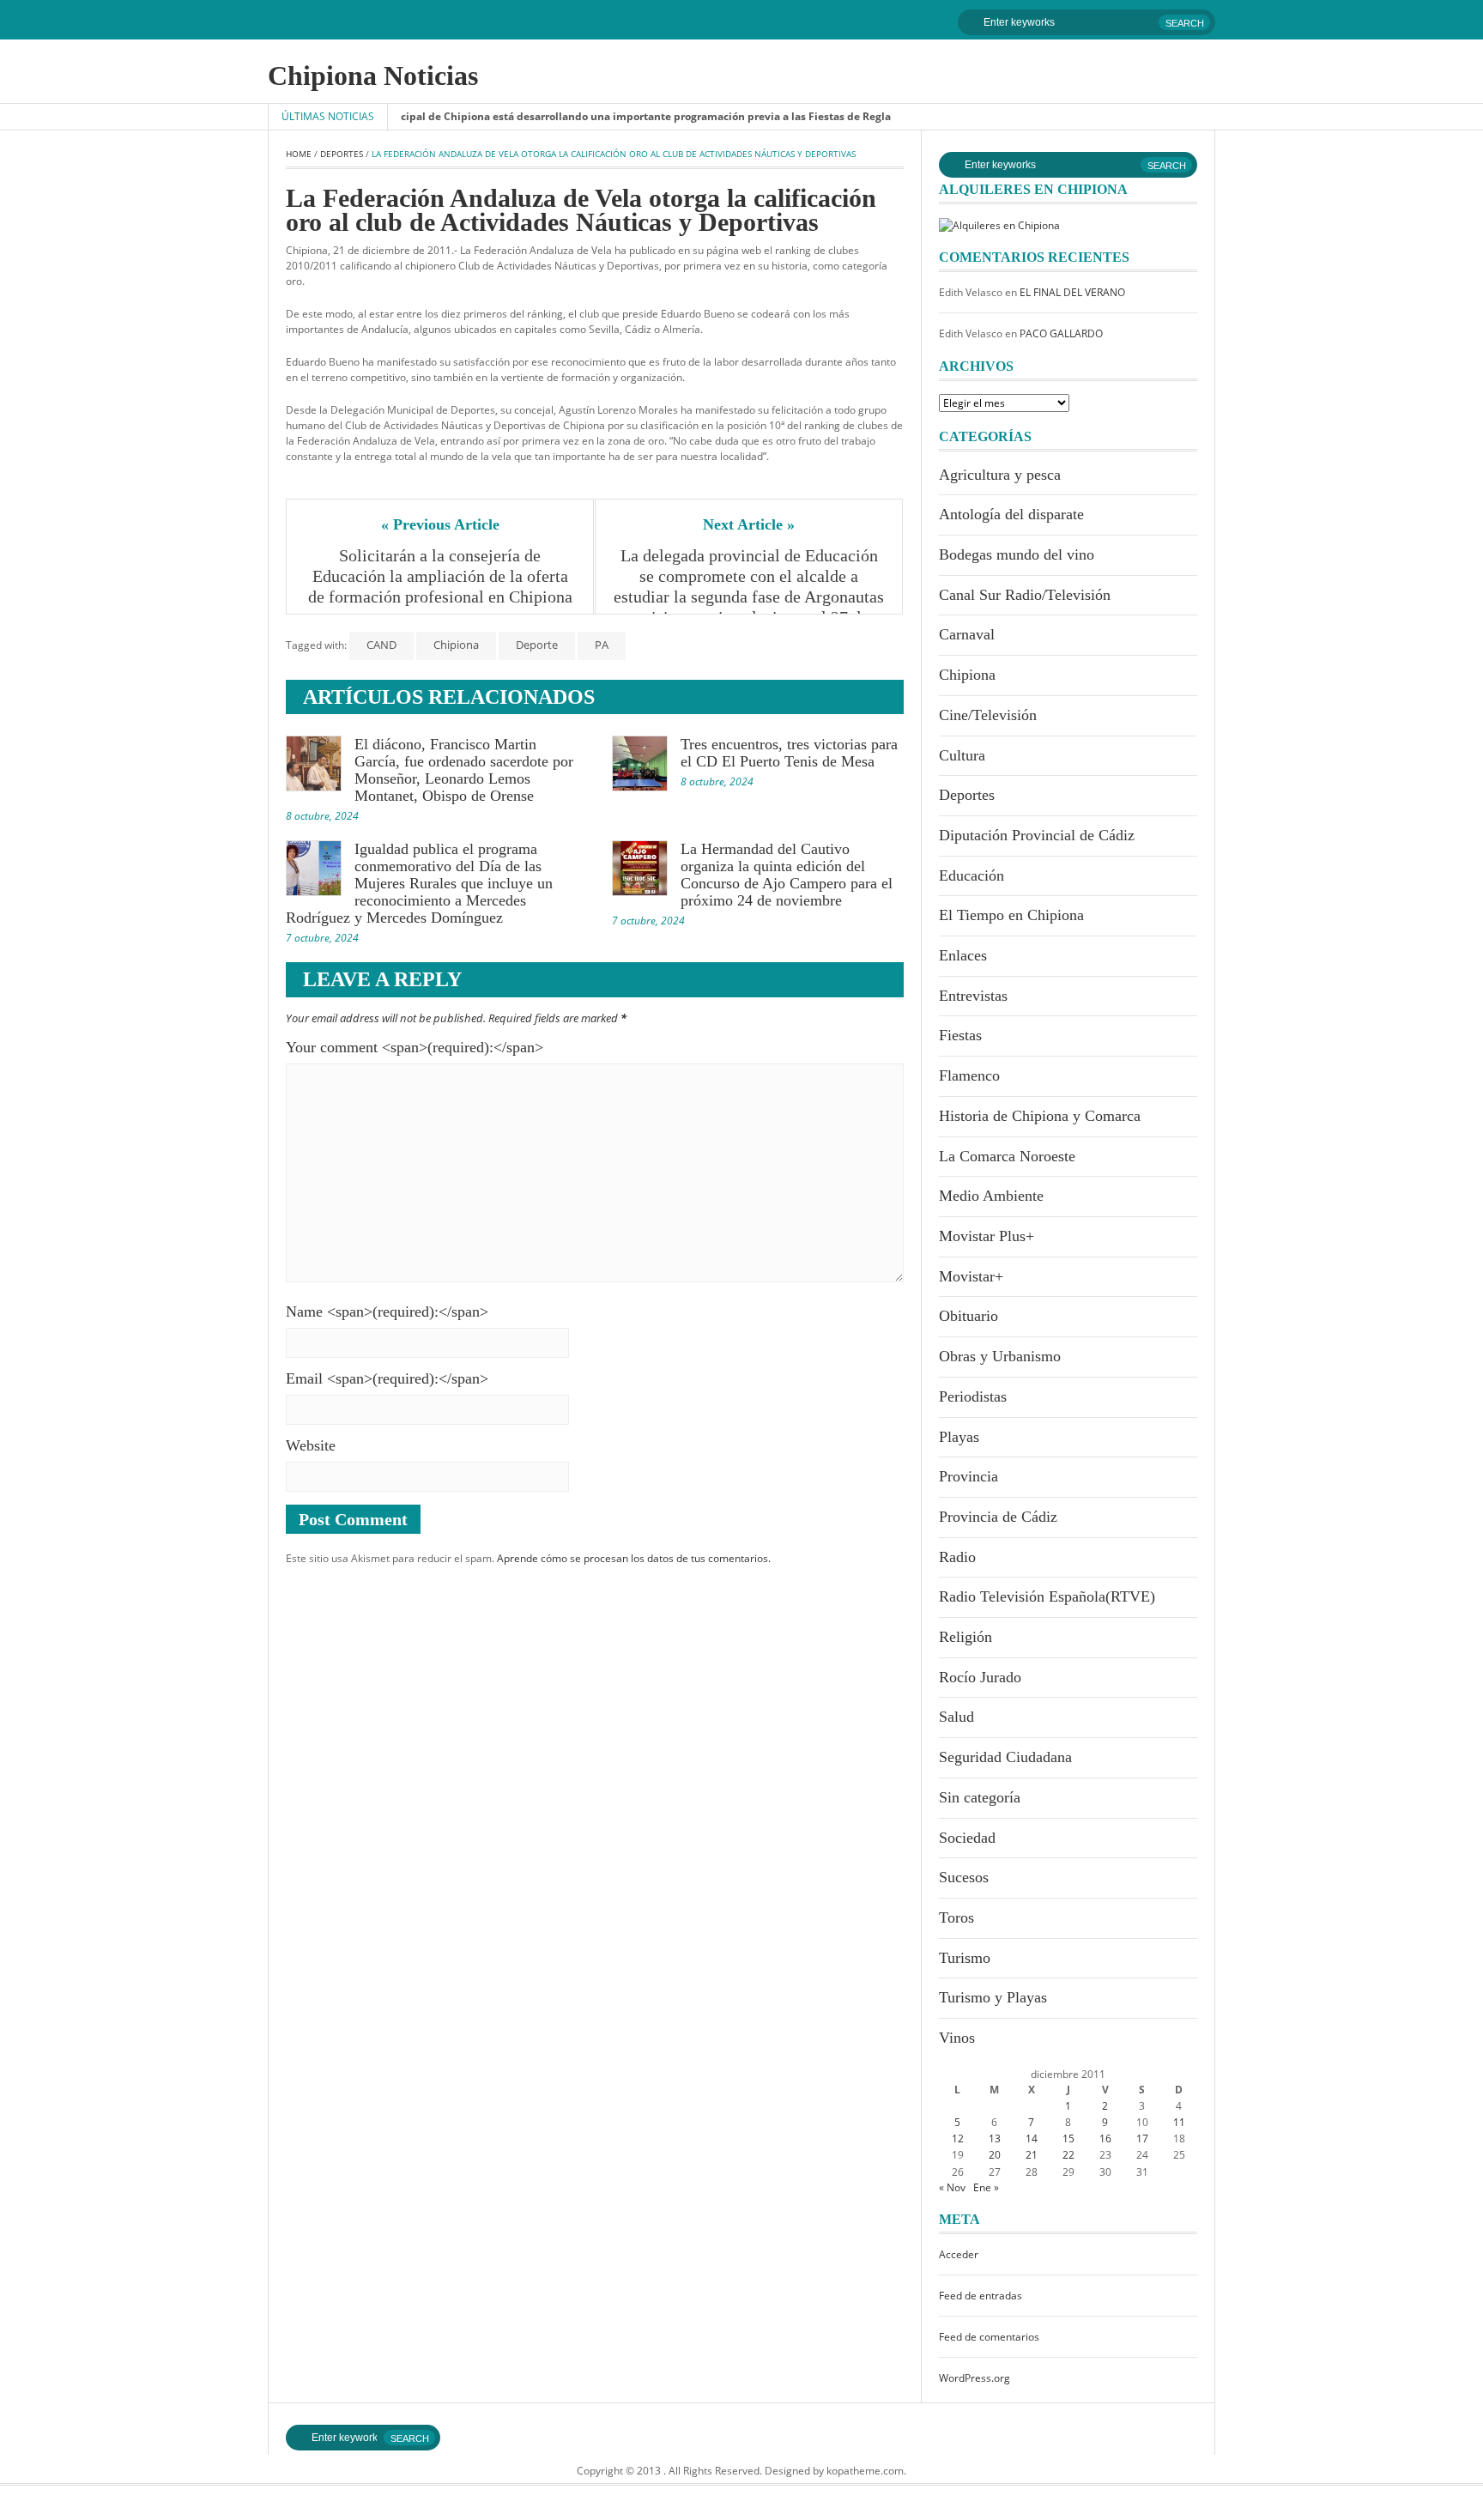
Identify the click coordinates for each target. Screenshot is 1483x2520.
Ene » (986, 2187)
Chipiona (456, 645)
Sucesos (964, 1877)
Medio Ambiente (991, 1196)
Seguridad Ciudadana (1005, 1757)
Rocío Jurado (980, 1677)
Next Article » (749, 524)
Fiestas (960, 1035)
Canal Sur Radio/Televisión (1025, 595)
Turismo (965, 1958)
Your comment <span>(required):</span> (415, 1047)
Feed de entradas (981, 2296)
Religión (965, 1637)
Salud (956, 1717)
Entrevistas (973, 996)
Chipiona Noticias (373, 76)
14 (1032, 2138)
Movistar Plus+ (987, 1236)
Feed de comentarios (989, 2337)
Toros (956, 1917)
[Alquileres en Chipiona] (999, 224)
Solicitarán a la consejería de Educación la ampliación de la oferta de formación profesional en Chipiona (440, 576)
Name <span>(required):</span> (387, 1311)
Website (311, 1445)
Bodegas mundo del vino (1017, 554)
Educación (972, 875)
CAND (381, 645)
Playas (959, 1437)
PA (602, 645)
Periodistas (973, 1396)
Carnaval (967, 634)
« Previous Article (440, 524)
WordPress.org (975, 2378)
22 (1068, 2155)
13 (995, 2138)
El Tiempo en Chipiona (1011, 915)
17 (1142, 2138)
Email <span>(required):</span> (387, 1378)
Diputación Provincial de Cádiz (1037, 835)
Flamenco (969, 1075)
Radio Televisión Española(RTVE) (1047, 1596)
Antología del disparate (1011, 514)
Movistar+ (971, 1276)
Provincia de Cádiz (998, 1517)
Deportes (342, 154)
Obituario (968, 1316)
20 (995, 2155)
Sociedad (967, 1838)
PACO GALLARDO (1061, 333)
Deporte (537, 645)
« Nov (952, 2187)
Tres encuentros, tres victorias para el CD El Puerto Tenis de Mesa (789, 753)
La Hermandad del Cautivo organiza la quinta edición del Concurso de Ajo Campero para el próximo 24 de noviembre (787, 875)
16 (1105, 2138)
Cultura (962, 755)
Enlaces (963, 955)
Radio (957, 1557)
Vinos (957, 2038)
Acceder (959, 2254)
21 (1032, 2155)
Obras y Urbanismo (1000, 1356)
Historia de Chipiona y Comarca (1040, 1116)
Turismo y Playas (993, 1997)
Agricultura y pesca (1000, 475)
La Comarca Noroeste (1007, 1156)
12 (958, 2138)
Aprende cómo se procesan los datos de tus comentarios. (634, 1558)
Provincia (968, 1476)
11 (1179, 2122)
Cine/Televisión (988, 715)
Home (299, 154)
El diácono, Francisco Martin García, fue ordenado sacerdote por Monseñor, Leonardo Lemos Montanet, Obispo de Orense (464, 770)
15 (1068, 2138)
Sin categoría (980, 1797)
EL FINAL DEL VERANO (1072, 292)
